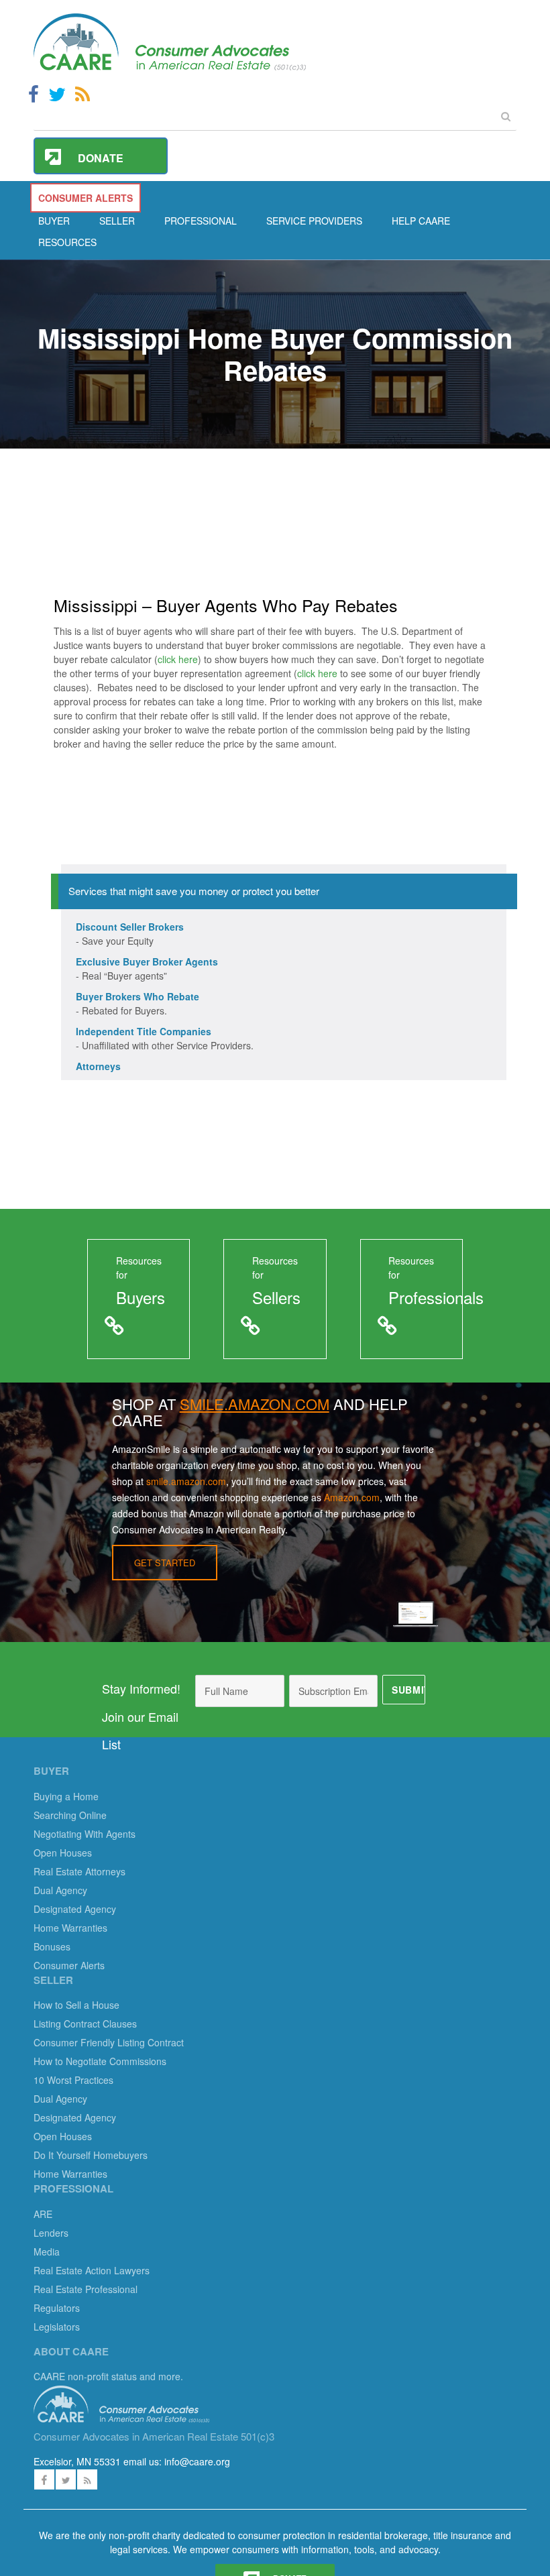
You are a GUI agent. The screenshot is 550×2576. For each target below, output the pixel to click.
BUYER (54, 221)
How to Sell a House (76, 2005)
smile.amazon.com (186, 1481)
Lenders (51, 2233)
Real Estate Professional (86, 2289)
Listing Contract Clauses (85, 2024)
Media (47, 2251)
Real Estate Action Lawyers (92, 2270)
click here (178, 659)
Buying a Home (66, 1796)
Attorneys (98, 1066)
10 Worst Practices (73, 2080)
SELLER (117, 221)
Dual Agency (60, 1890)
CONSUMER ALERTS (86, 198)
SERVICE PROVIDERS (314, 221)
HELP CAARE (421, 221)
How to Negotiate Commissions (100, 2061)
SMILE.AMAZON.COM (255, 1404)
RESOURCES (67, 242)
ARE (43, 2214)
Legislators (57, 2327)
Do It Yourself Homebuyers (91, 2155)
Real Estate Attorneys (79, 1871)
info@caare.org (197, 2461)
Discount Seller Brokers (130, 927)
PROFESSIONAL (201, 221)
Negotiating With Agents (85, 1834)
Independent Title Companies (144, 1031)
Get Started (165, 1563)
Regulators (57, 2308)
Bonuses (52, 1946)
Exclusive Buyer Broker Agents (147, 961)
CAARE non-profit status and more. (110, 2376)
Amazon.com (352, 1497)
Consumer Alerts (69, 1965)
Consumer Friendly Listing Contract (109, 2042)
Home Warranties (70, 1928)
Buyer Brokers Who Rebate (137, 996)
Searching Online (70, 1815)
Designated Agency (75, 1909)
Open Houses (63, 1853)
